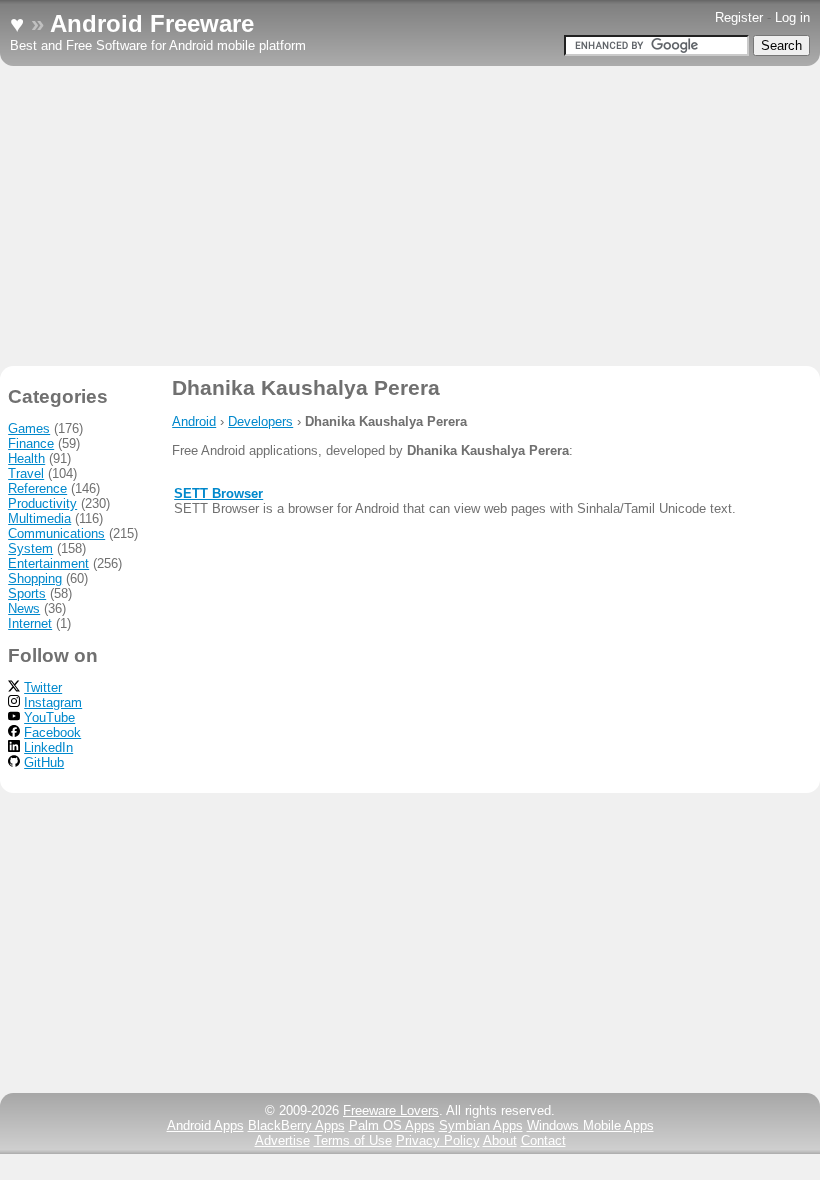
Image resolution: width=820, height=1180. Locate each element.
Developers (260, 421)
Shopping (35, 578)
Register (739, 17)
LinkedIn (48, 747)
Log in (792, 17)
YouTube (49, 717)
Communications (56, 533)
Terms (353, 1140)
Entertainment (48, 563)
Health (26, 458)
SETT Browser (218, 493)
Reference (37, 488)
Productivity (42, 503)
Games (29, 428)
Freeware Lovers (391, 1110)
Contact (543, 1140)
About (500, 1140)
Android (194, 421)
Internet (30, 623)
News (24, 608)
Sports (27, 593)
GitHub (44, 762)
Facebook (52, 732)
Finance (31, 443)
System (30, 548)
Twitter (43, 687)
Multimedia (39, 518)
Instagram (53, 702)
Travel (26, 473)
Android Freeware (152, 23)
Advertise (282, 1140)
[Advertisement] (410, 216)
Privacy (438, 1140)
